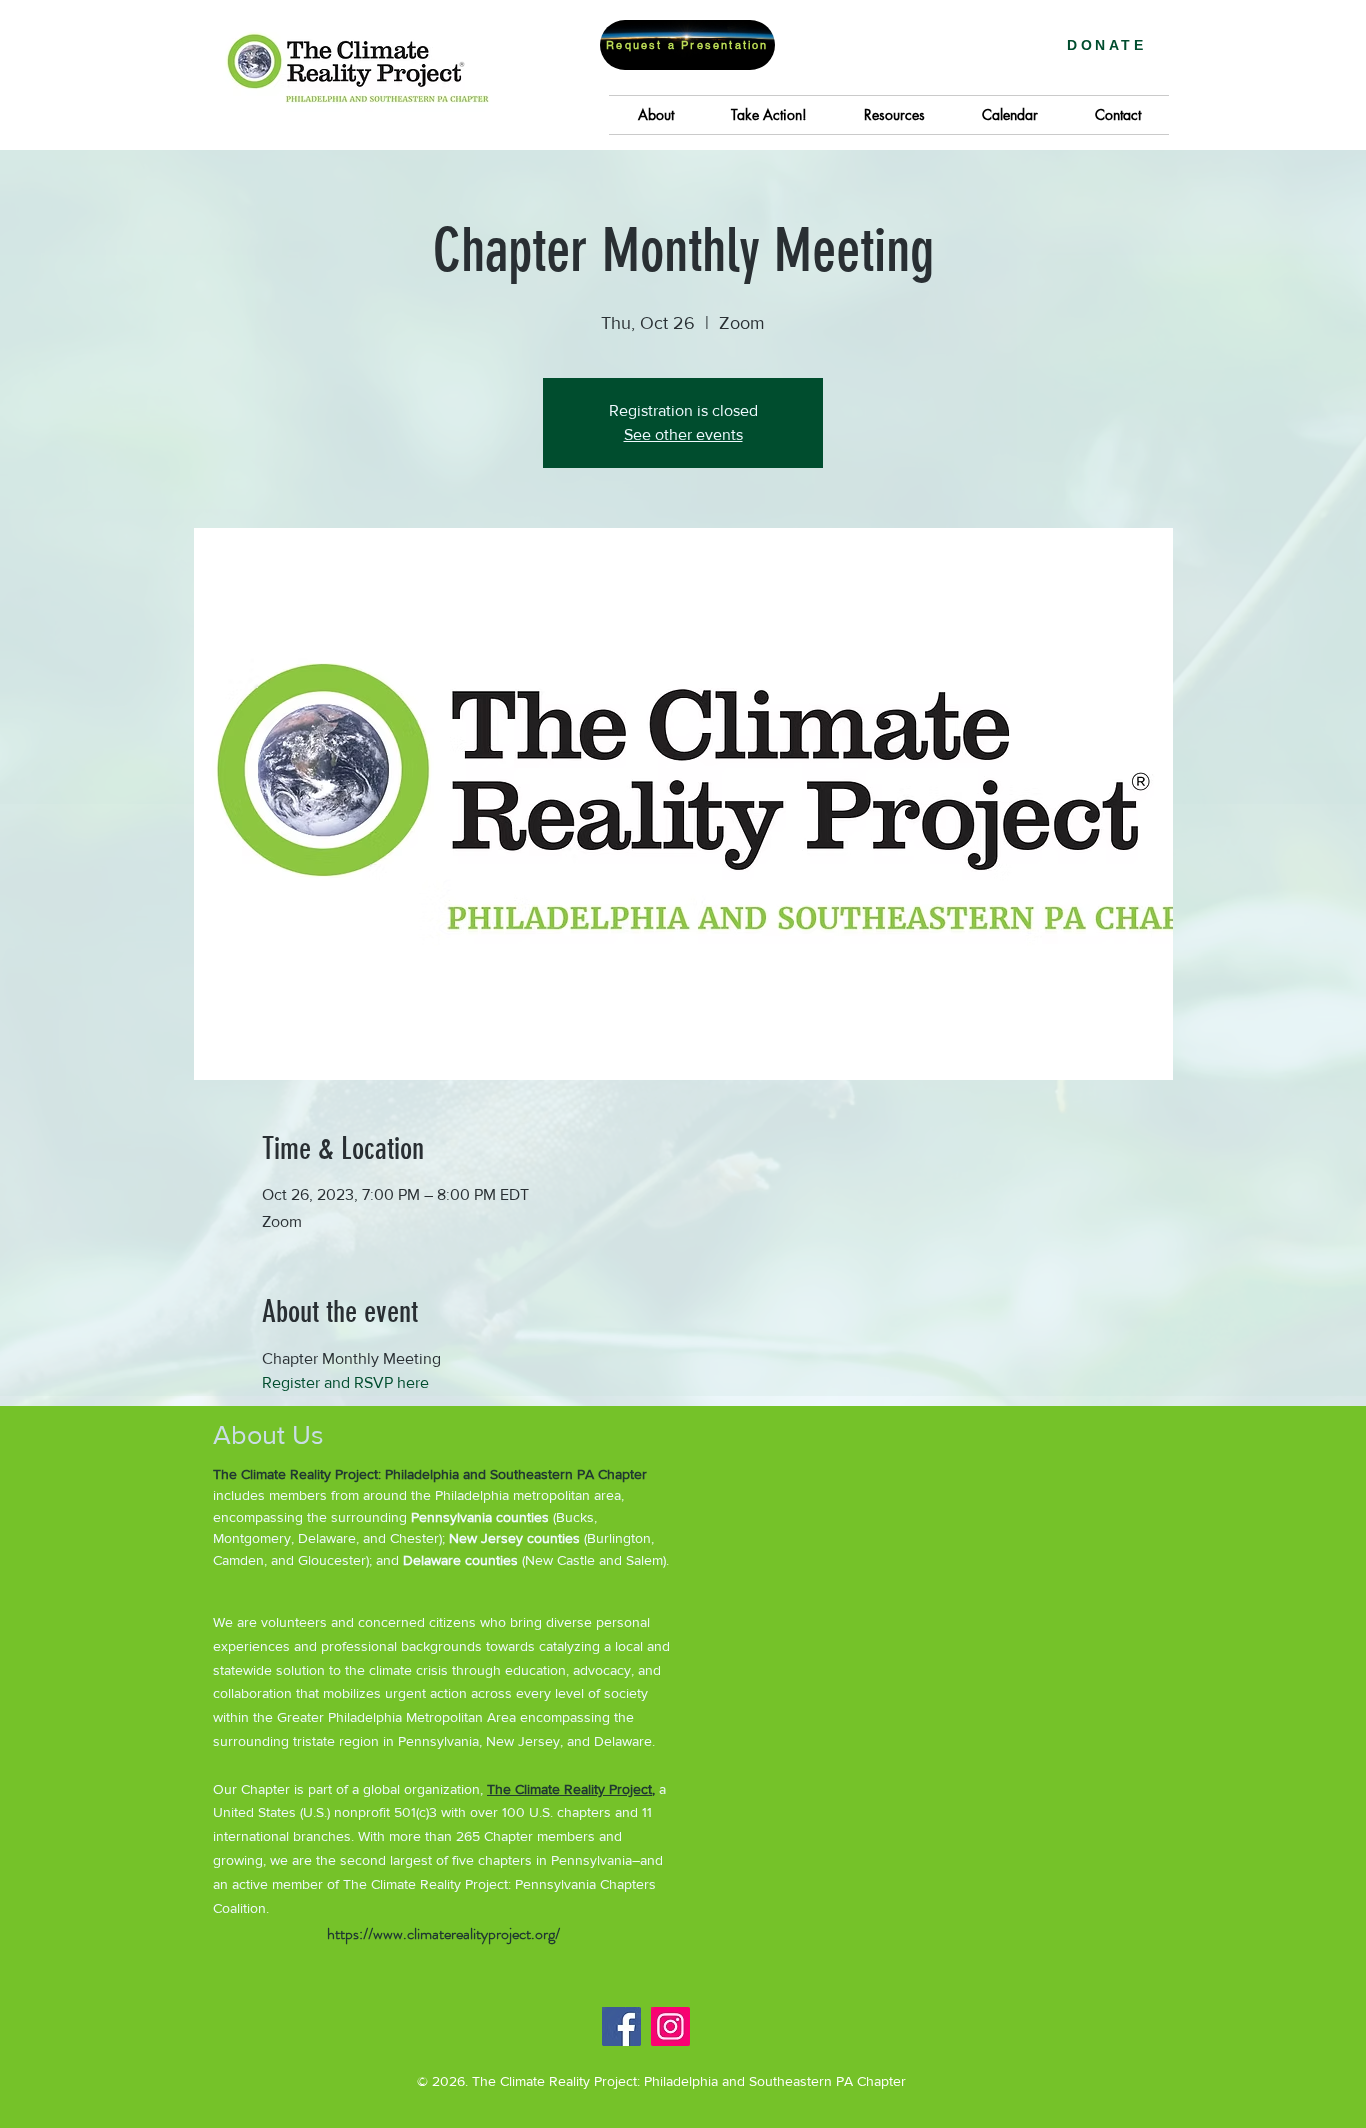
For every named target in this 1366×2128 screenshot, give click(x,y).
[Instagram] (670, 2026)
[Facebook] (621, 2026)
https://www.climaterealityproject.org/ (443, 1933)
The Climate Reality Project (569, 1789)
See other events (683, 434)
